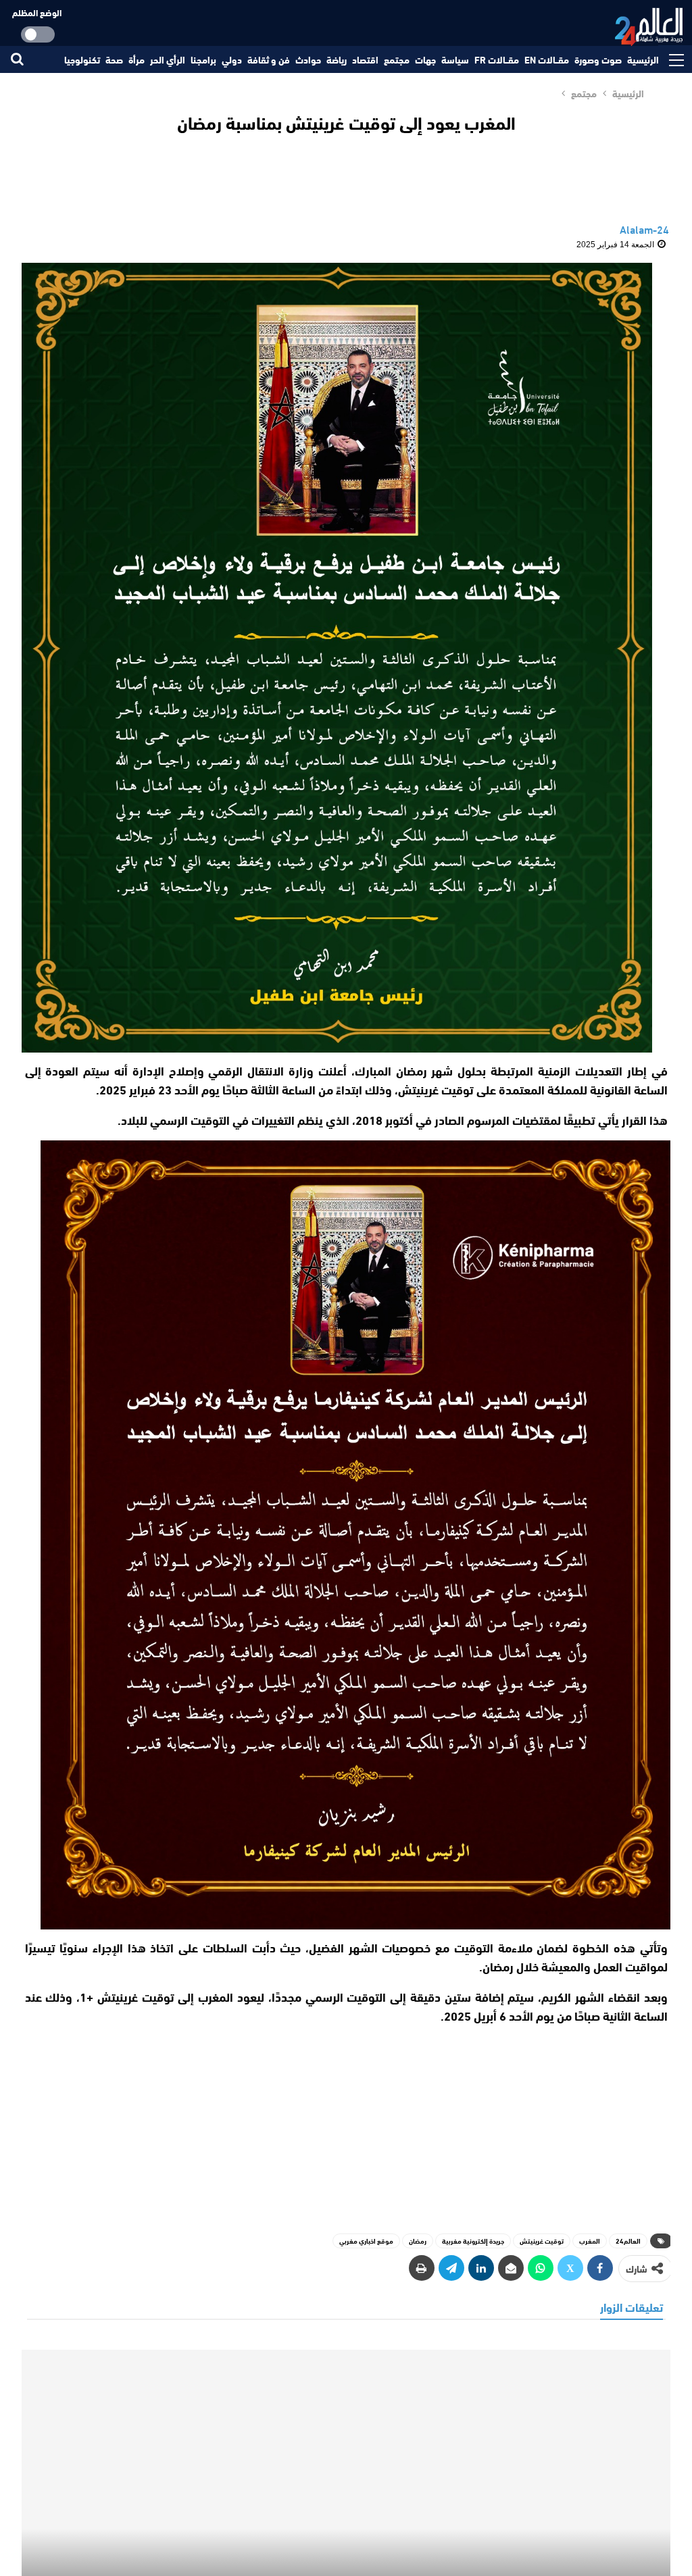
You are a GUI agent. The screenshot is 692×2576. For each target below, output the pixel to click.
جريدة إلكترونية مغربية (473, 2241)
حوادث (308, 59)
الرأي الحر (168, 59)
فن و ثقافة (269, 59)
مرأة (137, 59)
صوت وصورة (598, 59)
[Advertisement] (346, 2123)
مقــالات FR (497, 59)
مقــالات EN (547, 59)
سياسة (455, 59)
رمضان (418, 2241)
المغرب (590, 2241)
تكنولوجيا (82, 59)
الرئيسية (643, 59)
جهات (425, 59)
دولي (232, 59)
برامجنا (203, 59)
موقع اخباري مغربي (366, 2241)
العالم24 (628, 2241)
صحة (114, 59)
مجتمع (397, 59)
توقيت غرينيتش (542, 2241)
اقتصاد (365, 59)
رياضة (337, 59)
